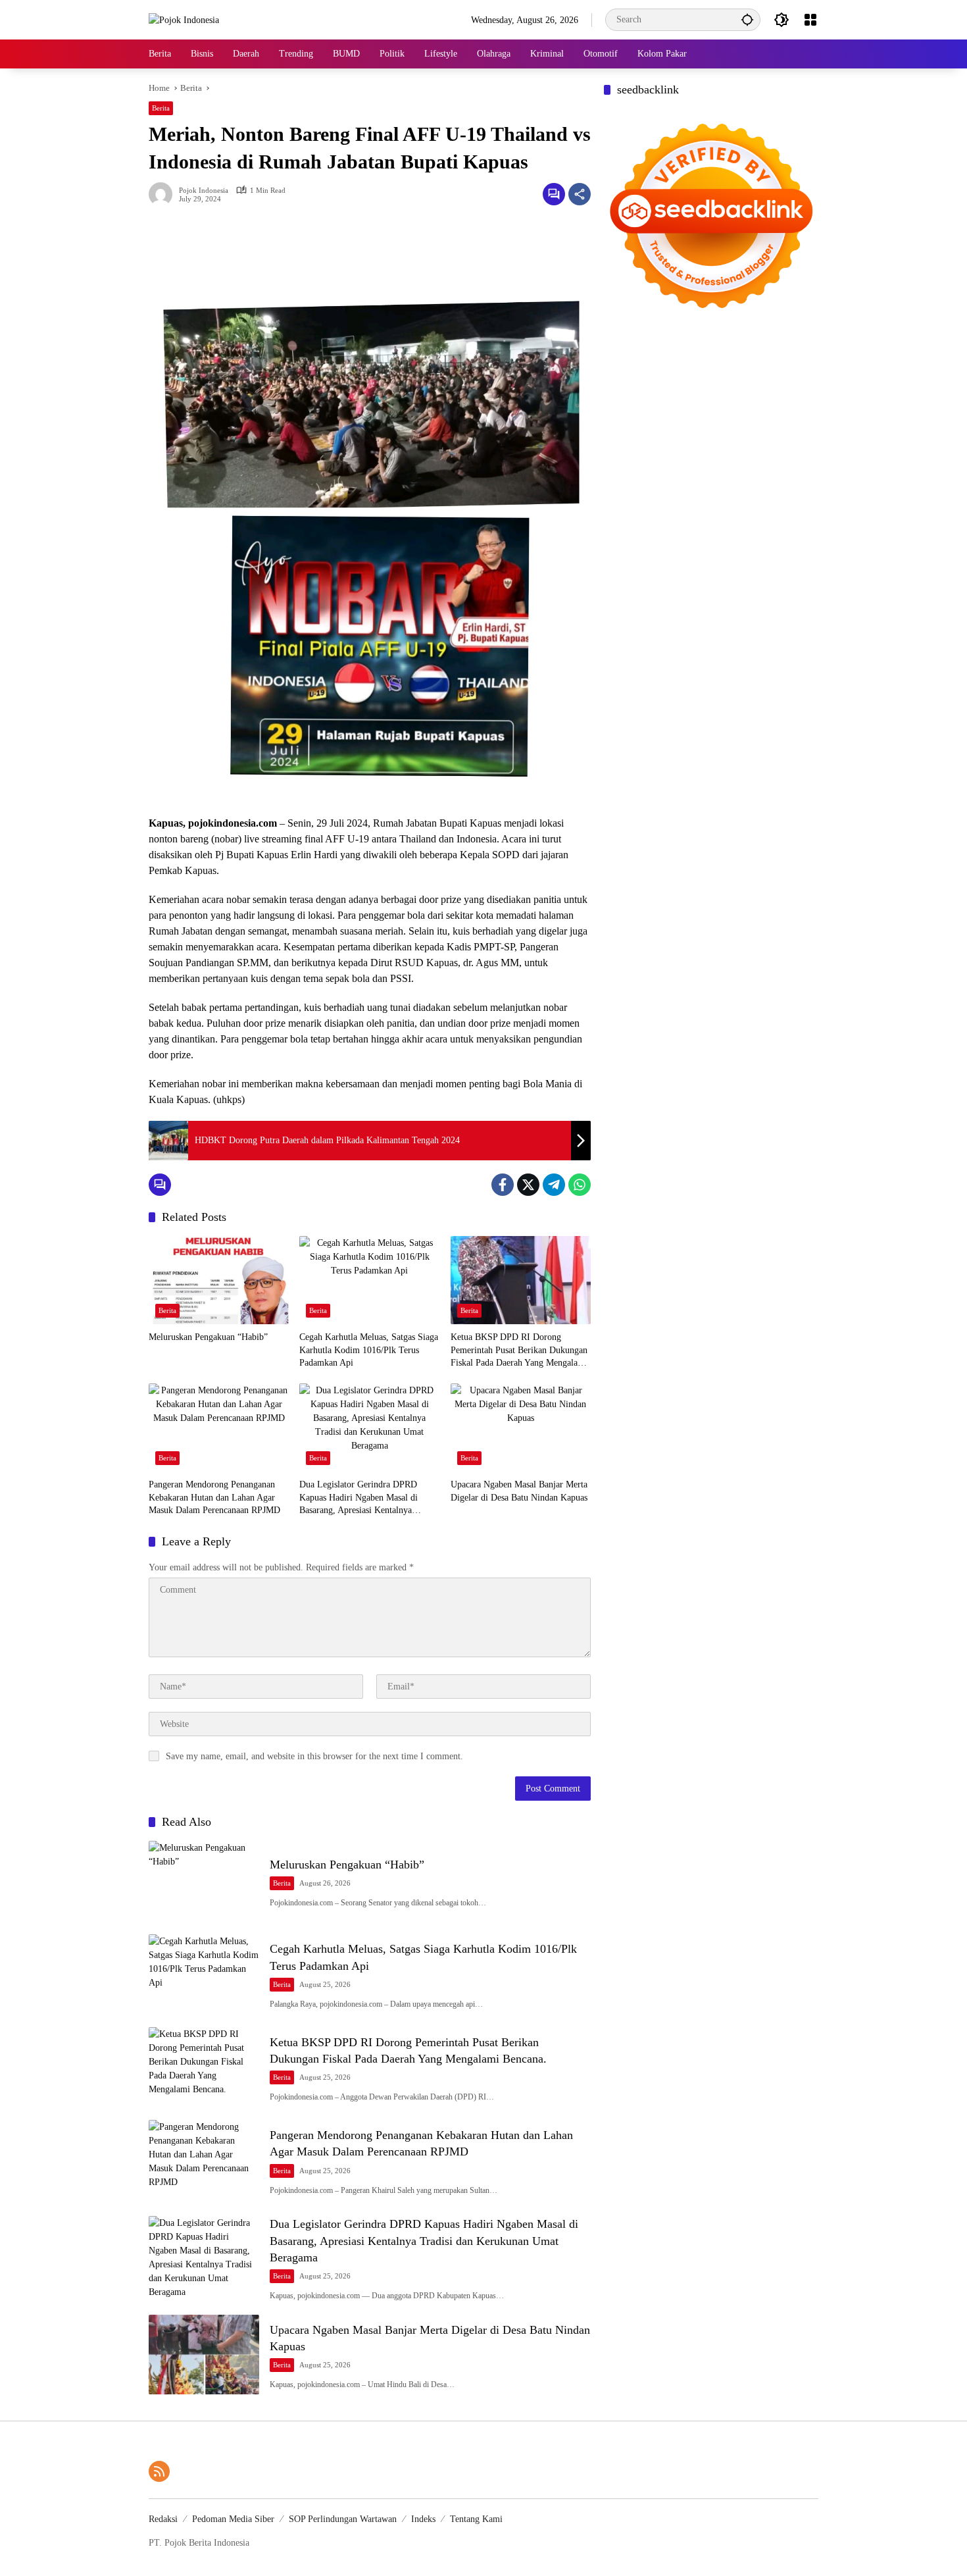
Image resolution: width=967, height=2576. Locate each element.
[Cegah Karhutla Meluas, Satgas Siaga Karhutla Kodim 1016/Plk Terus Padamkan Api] (369, 1280)
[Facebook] (503, 1185)
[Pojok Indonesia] (184, 19)
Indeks (423, 2519)
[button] (747, 19)
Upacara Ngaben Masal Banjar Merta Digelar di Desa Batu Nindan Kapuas (519, 1491)
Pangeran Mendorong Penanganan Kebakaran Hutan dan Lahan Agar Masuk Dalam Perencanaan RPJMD (214, 1497)
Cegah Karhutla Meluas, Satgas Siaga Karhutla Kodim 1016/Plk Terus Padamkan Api (369, 1350)
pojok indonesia (204, 191)
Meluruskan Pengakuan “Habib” (208, 1337)
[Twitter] (528, 1185)
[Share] (580, 194)
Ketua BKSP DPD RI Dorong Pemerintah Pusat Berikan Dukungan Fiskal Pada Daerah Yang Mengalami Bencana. (519, 1351)
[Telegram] (554, 1185)
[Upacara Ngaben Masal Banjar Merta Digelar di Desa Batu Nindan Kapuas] (521, 1428)
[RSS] (159, 2471)
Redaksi (163, 2519)
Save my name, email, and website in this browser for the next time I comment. (314, 1756)
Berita (161, 108)
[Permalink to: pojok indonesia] (164, 194)
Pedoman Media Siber (233, 2519)
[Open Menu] (810, 20)
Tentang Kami (476, 2519)
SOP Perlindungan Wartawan (343, 2519)
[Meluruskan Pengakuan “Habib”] (219, 1280)
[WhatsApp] (580, 1185)
